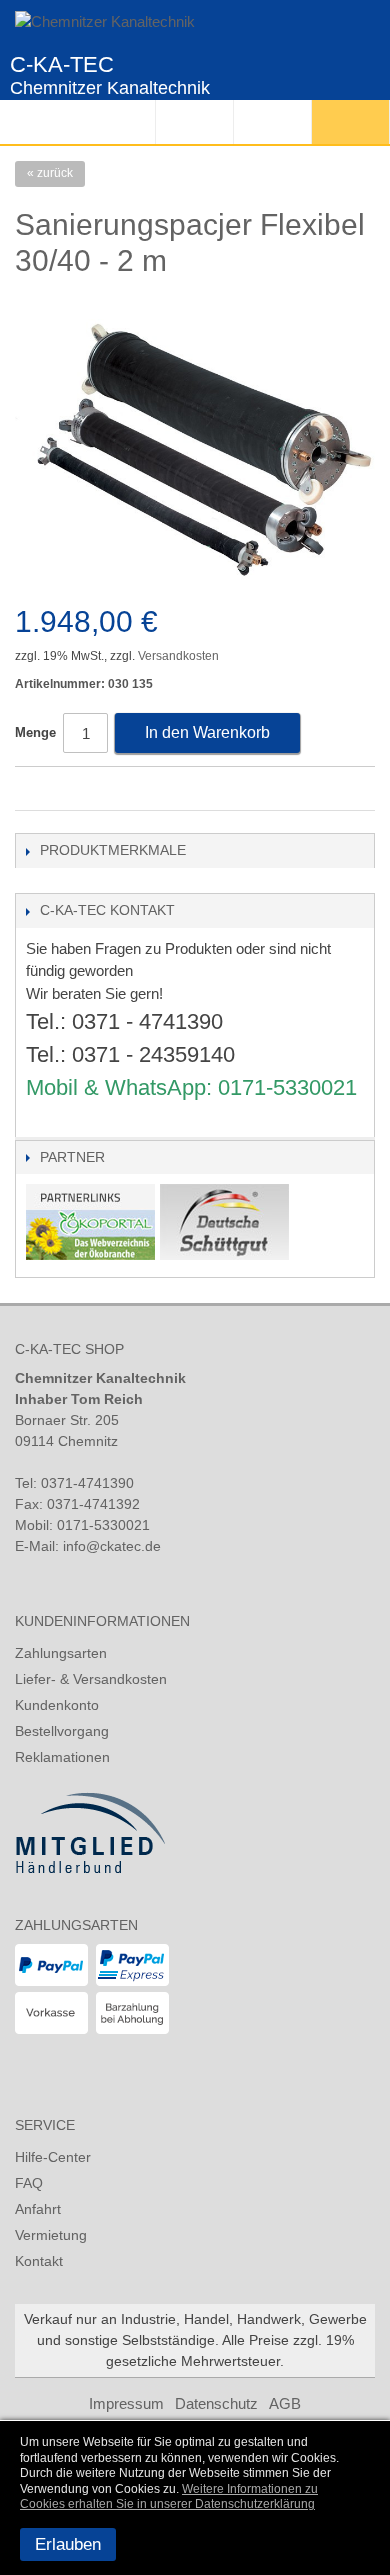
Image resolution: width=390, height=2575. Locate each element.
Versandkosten (178, 656)
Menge (35, 732)
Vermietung (51, 2235)
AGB (285, 2403)
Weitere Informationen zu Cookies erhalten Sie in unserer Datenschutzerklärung (169, 2497)
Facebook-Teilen (35, 790)
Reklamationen (62, 1757)
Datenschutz (216, 2403)
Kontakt (39, 2261)
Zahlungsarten (61, 1653)
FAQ (29, 2183)
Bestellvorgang (62, 1731)
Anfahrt (38, 2209)
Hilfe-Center (53, 2157)
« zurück (50, 173)
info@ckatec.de (112, 1546)
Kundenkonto (57, 1705)
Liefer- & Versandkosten (91, 1679)
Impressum (126, 2403)
